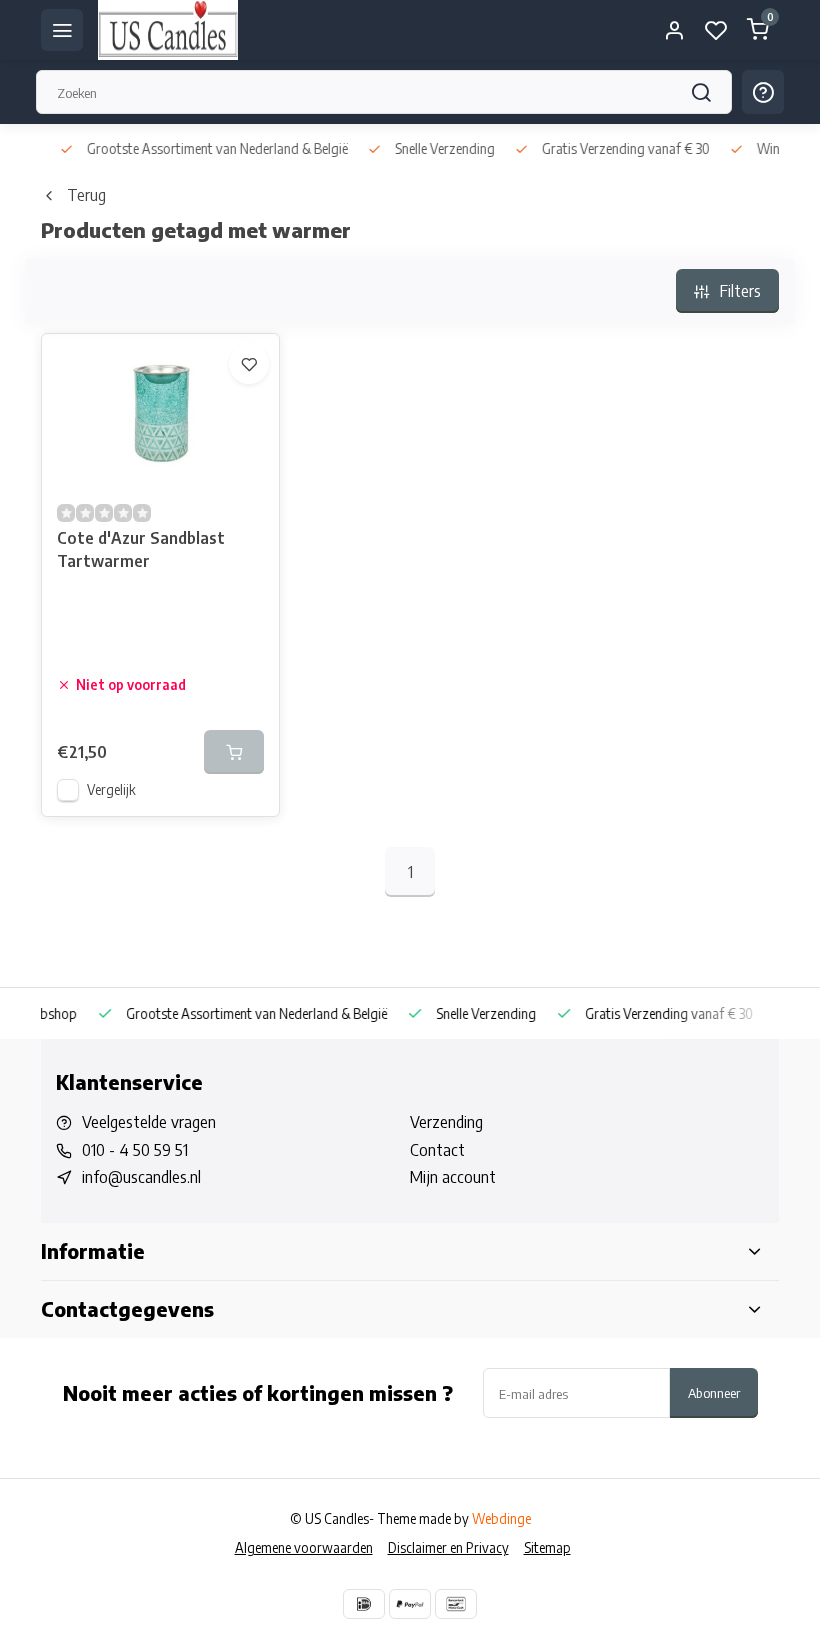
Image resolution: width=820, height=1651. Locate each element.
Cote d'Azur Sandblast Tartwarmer (141, 549)
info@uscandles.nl (141, 1177)
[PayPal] (410, 1604)
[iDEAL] (364, 1604)
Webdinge (501, 1518)
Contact (437, 1150)
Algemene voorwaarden (304, 1547)
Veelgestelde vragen (149, 1122)
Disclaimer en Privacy (448, 1547)
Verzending (446, 1122)
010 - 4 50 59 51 (135, 1150)
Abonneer (714, 1392)
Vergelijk (111, 789)
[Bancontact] (456, 1604)
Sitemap (547, 1547)
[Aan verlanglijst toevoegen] (249, 364)
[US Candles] (168, 30)
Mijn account (453, 1177)
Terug (86, 195)
